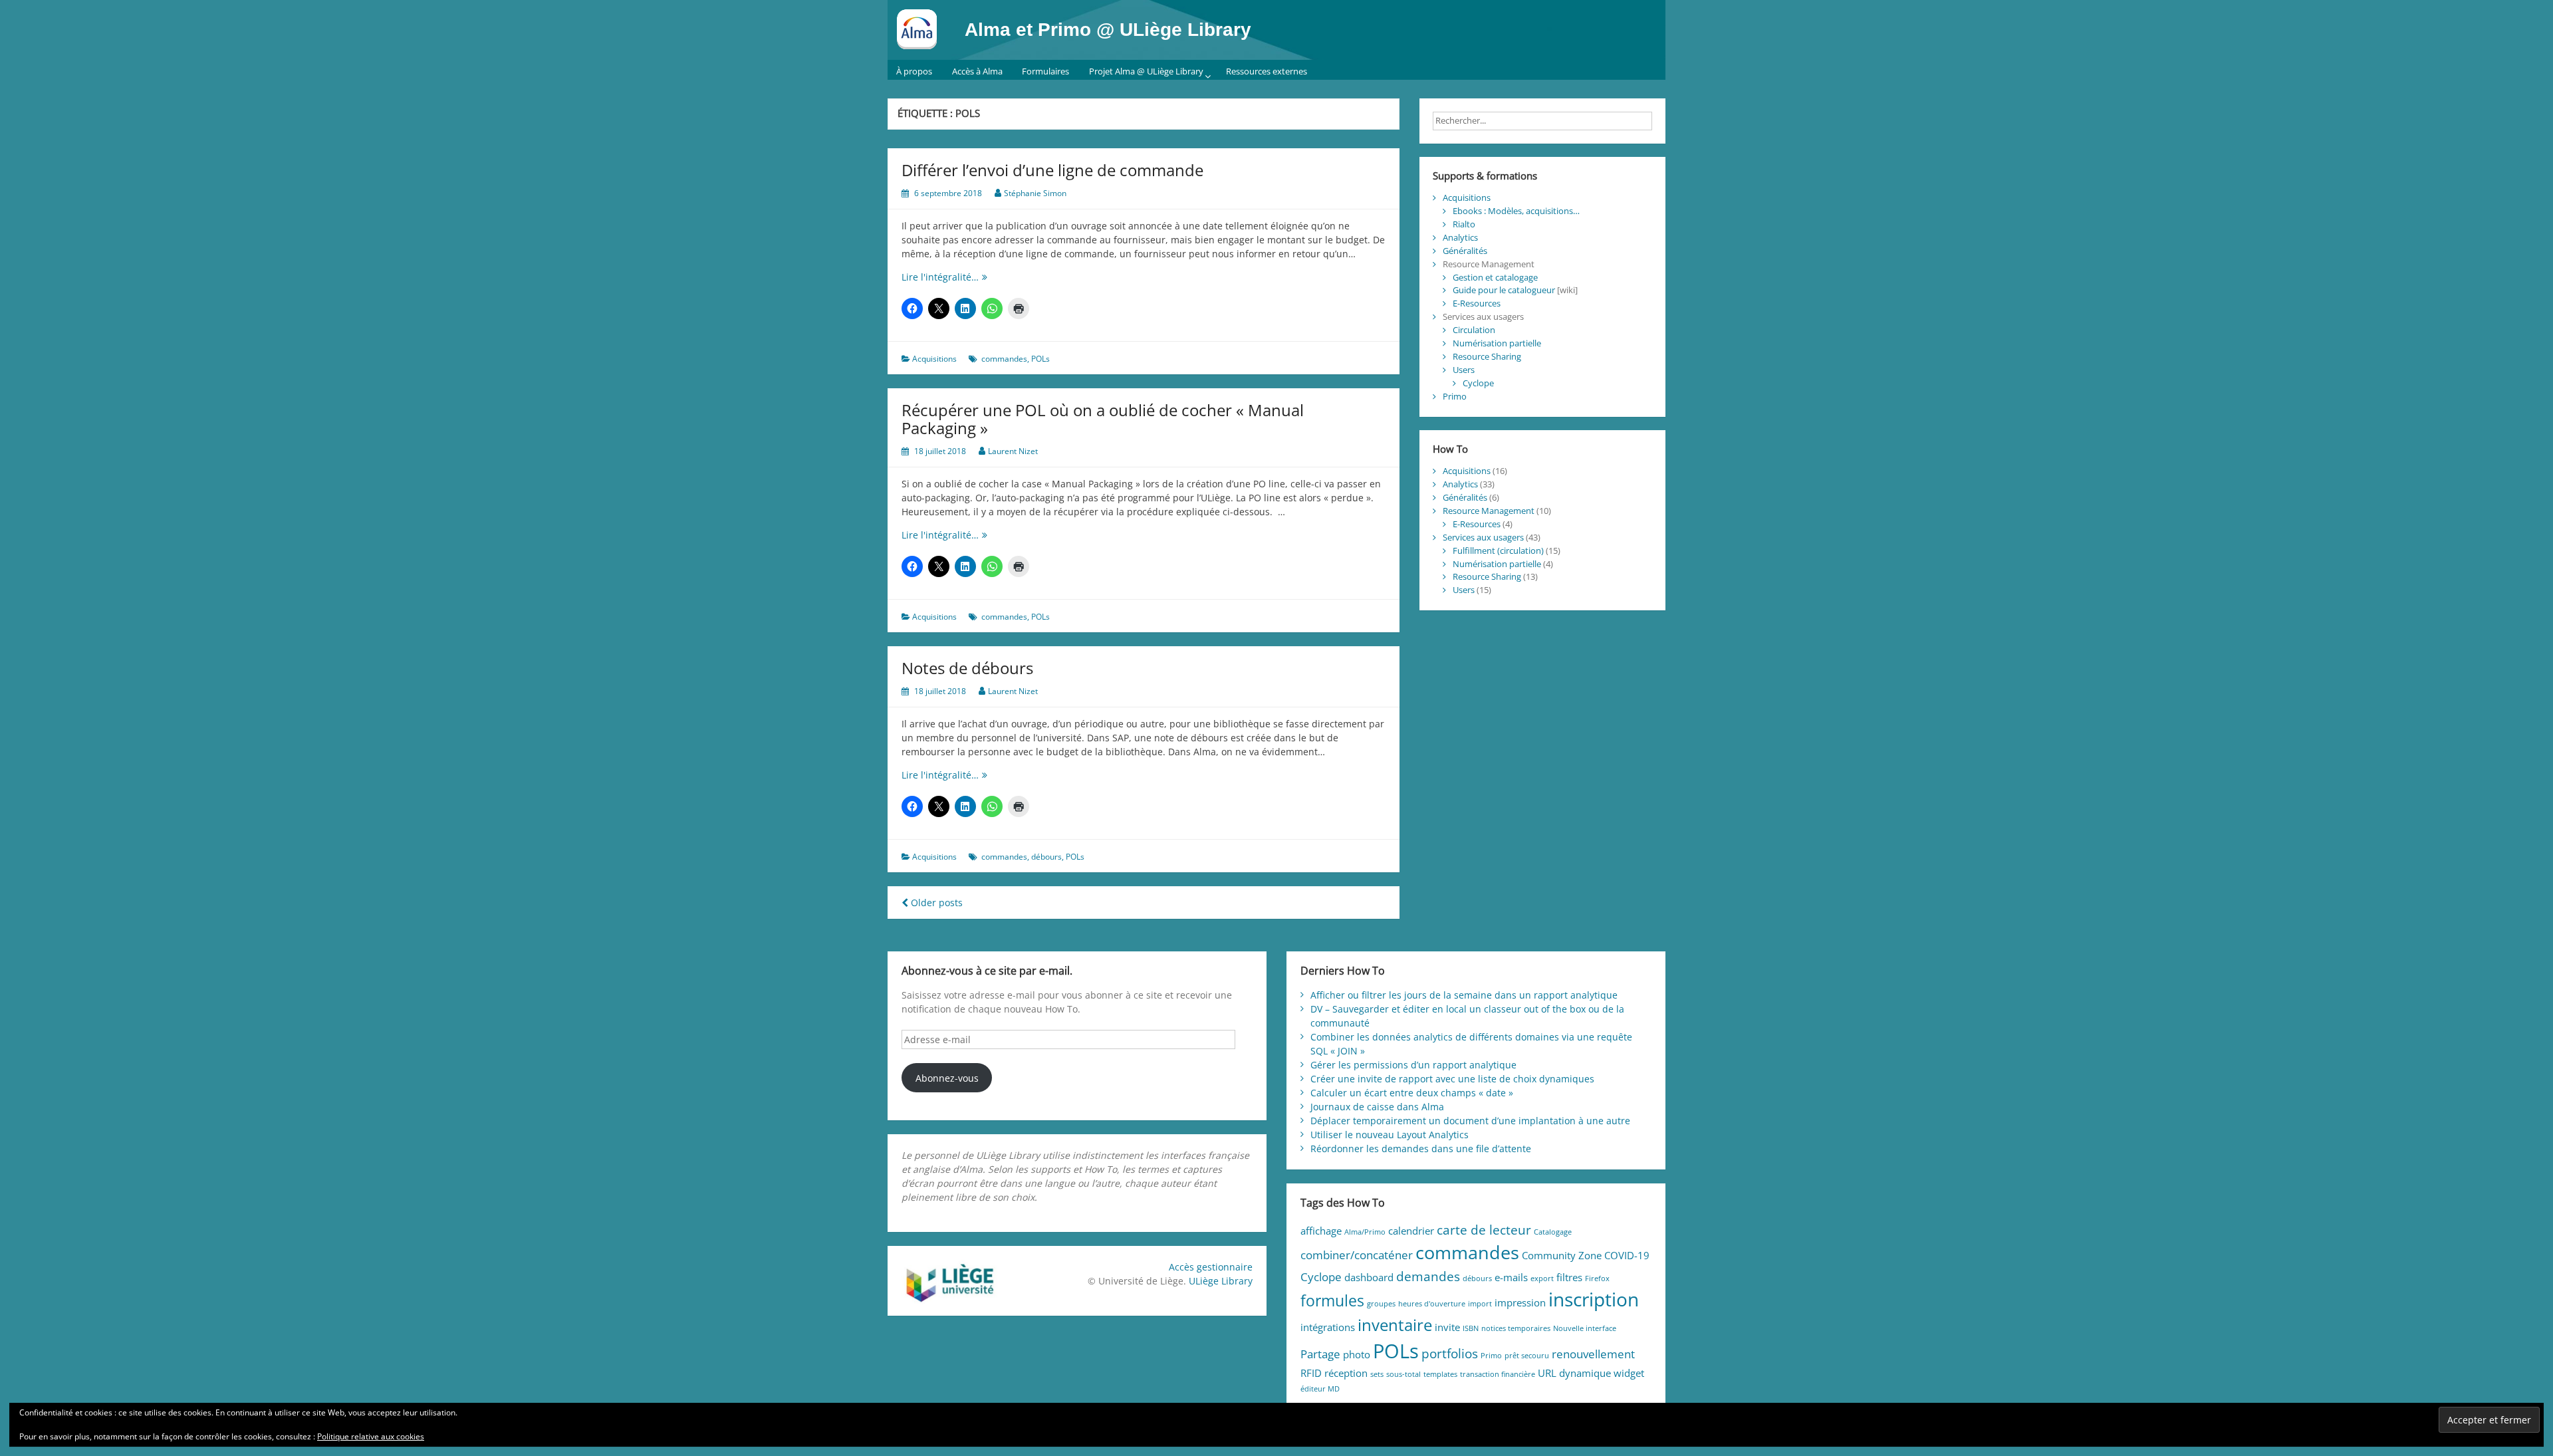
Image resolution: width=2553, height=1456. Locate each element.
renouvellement (1593, 1354)
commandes (1004, 359)
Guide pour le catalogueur (1504, 290)
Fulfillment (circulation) (1498, 550)
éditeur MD (1320, 1389)
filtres (1569, 1277)
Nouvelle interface (1585, 1328)
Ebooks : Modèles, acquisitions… (1516, 211)
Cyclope (1478, 383)
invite (1447, 1327)
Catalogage (1553, 1232)
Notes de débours (967, 668)
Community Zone (1562, 1255)
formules (1332, 1301)
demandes (1428, 1276)
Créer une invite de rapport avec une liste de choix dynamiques (1452, 1079)
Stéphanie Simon (1035, 193)
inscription (1594, 1299)
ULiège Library (1221, 1281)
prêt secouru (1527, 1356)
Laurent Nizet (1013, 451)
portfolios (1450, 1353)
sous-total (1403, 1374)
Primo (1455, 396)
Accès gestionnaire (1211, 1267)
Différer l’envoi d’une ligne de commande (1052, 170)
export (1542, 1278)
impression (1520, 1302)
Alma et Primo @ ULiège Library (1108, 30)
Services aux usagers (1483, 537)
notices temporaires (1516, 1328)
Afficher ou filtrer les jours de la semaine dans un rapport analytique (1464, 995)
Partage (1320, 1354)
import (1480, 1304)
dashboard (1369, 1277)
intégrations (1328, 1327)
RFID (1311, 1373)
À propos (914, 71)
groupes (1381, 1304)
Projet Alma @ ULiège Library (1146, 71)
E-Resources (1477, 303)
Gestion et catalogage (1495, 277)
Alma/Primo (1365, 1232)
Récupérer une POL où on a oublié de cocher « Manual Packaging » (1103, 419)
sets (1377, 1374)
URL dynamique (1574, 1373)
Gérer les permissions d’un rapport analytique (1413, 1065)
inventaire (1395, 1325)
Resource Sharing (1487, 356)
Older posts (935, 903)
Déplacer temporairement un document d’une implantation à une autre (1470, 1121)
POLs (1040, 359)
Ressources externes (1267, 71)
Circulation (1474, 330)
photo (1357, 1354)
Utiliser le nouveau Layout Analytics (1390, 1135)
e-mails (1511, 1277)
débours (1046, 857)
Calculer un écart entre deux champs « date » (1412, 1093)
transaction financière (1498, 1374)
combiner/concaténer (1357, 1255)
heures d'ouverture (1432, 1304)
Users (1464, 370)
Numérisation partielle (1497, 343)
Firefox (1597, 1278)
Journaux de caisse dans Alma (1377, 1107)
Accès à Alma (977, 71)
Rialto (1464, 224)
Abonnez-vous (947, 1078)
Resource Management (1489, 511)
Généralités (1465, 251)
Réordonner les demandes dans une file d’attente (1421, 1149)
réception (1346, 1373)
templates (1440, 1374)
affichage (1321, 1231)
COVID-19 (1627, 1255)
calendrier (1411, 1231)
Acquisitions (934, 359)
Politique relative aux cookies (371, 1436)
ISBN (1471, 1328)
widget (1629, 1373)
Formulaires (1045, 71)
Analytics (1460, 237)
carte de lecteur (1484, 1230)
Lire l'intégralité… (965, 277)
